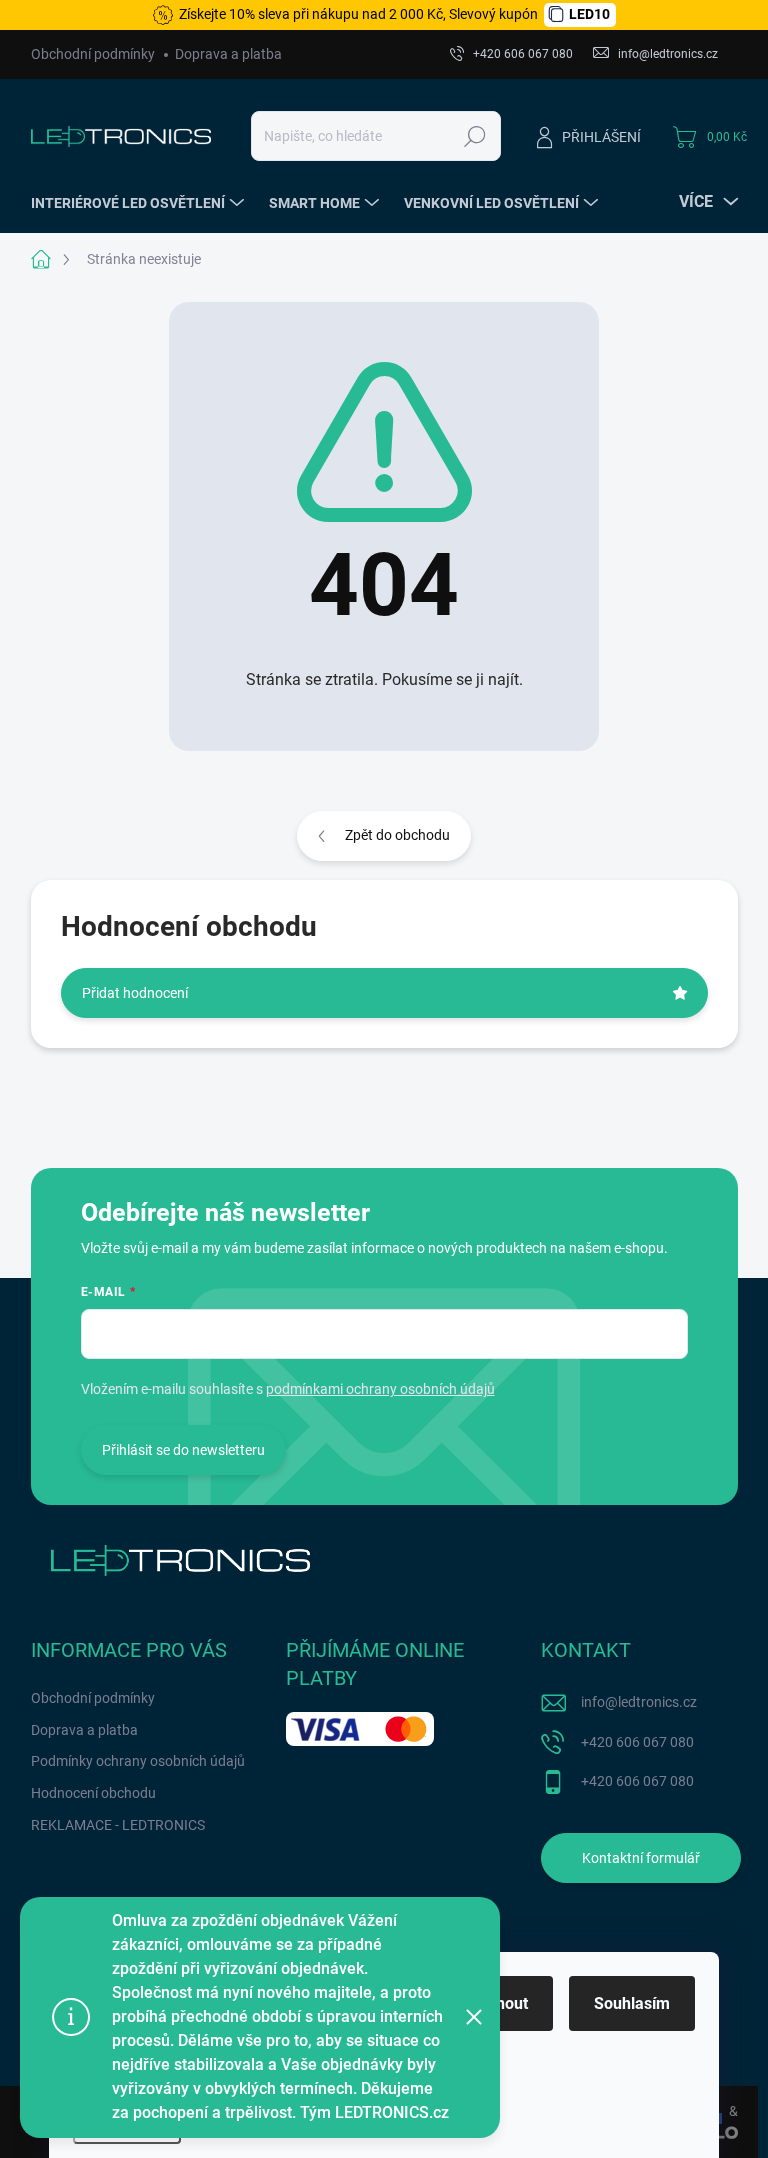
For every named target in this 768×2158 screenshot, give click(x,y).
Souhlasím (632, 2003)
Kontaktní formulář (641, 1858)
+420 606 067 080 (637, 1742)
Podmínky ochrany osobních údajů (138, 1761)
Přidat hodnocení (135, 993)
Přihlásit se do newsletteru (183, 1450)
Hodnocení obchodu (93, 1793)
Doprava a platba (228, 54)
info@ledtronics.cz (639, 1702)
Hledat (474, 136)
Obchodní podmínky (93, 54)
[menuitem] (140, 203)
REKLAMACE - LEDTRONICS (118, 1825)
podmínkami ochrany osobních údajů (380, 1389)
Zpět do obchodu (397, 835)
